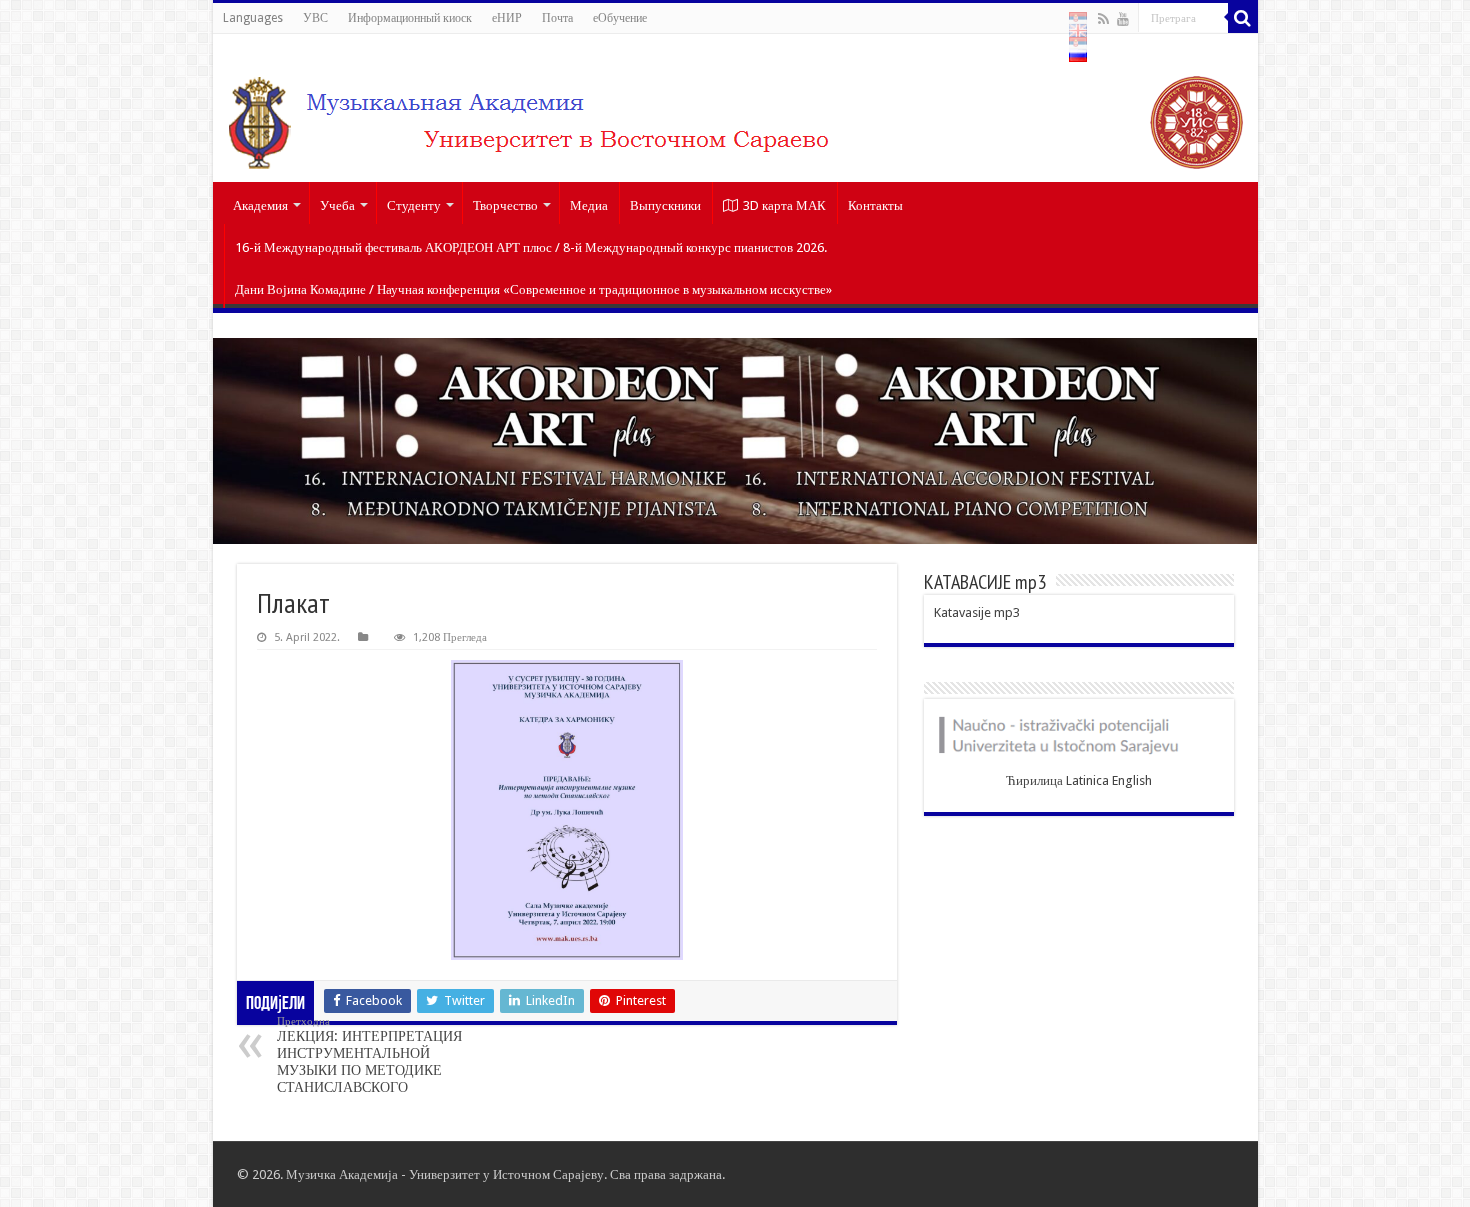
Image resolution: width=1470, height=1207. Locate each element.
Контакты (875, 205)
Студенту (414, 205)
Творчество (505, 205)
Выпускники (665, 205)
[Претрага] (1243, 18)
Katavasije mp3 (977, 612)
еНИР (507, 18)
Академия (260, 205)
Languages (253, 18)
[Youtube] (1123, 19)
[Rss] (1103, 19)
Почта (557, 18)
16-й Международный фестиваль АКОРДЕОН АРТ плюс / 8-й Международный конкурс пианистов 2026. (531, 247)
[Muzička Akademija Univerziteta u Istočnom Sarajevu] (735, 108)
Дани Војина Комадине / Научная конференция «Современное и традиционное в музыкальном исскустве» (533, 289)
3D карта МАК (784, 205)
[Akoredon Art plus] (735, 441)
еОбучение (620, 18)
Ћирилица (1034, 780)
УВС (315, 18)
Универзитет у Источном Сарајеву (506, 1174)
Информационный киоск (410, 18)
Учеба (337, 205)
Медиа (589, 205)
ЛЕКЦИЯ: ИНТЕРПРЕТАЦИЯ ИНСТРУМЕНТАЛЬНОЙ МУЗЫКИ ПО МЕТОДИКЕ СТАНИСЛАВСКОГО (369, 1055)
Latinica (1087, 780)
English (1132, 780)
